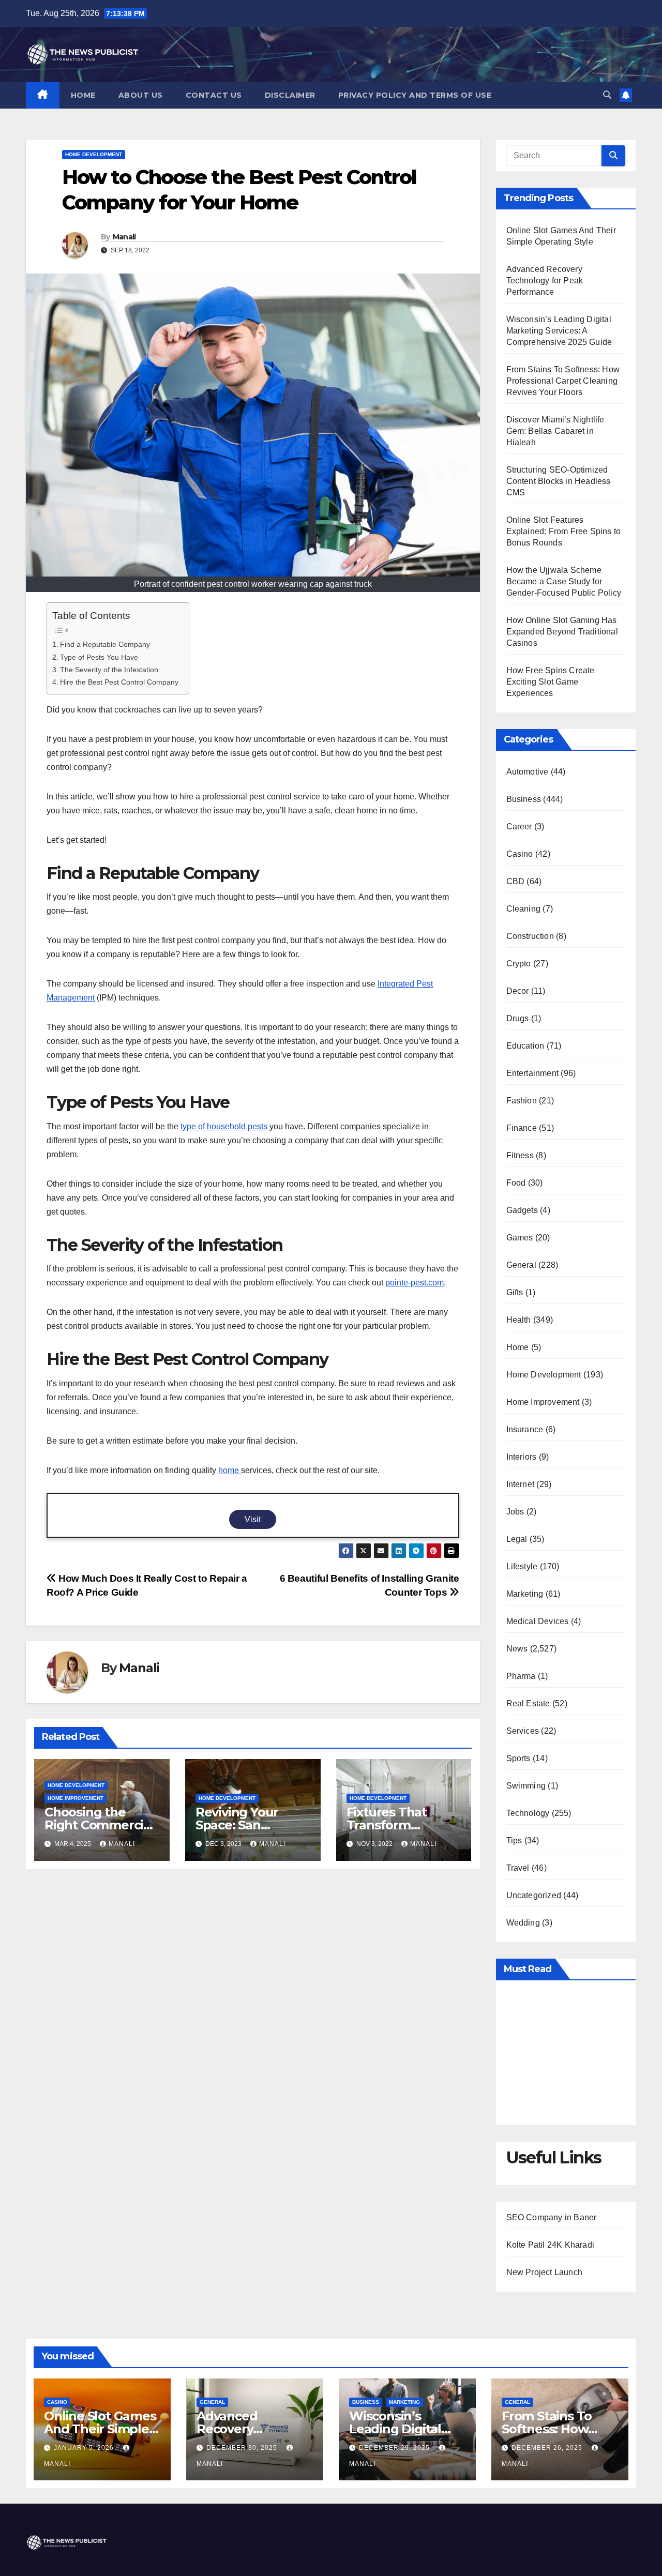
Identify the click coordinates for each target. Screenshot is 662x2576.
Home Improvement (76, 1798)
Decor (518, 991)
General (521, 1265)
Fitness (520, 1155)
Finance (522, 1128)
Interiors (522, 1457)
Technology (528, 1813)
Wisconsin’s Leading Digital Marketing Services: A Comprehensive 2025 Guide (559, 331)
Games (520, 1238)
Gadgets (522, 1210)
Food (516, 1183)
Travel (518, 1868)
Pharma (521, 1676)
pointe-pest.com (415, 1283)
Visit (253, 1519)
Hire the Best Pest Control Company (119, 682)
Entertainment (533, 1073)
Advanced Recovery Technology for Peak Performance (545, 281)
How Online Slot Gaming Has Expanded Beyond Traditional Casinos (562, 632)
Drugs (518, 1018)
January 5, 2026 (85, 2448)
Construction (530, 936)
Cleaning (524, 909)
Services (523, 1731)
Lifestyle (522, 1566)
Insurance (525, 1429)
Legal (517, 1539)
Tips (514, 1840)
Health (519, 1320)
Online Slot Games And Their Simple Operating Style (100, 2429)
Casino (520, 854)
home (230, 1470)
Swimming (526, 1786)
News (517, 1649)
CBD (516, 881)
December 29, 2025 (395, 2448)
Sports (518, 1758)
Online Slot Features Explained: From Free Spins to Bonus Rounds (564, 531)
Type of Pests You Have (99, 657)
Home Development (94, 154)
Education (525, 1046)
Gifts (515, 1292)
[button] (607, 95)
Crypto (519, 964)
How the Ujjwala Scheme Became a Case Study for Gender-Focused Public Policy (564, 581)
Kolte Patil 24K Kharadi (551, 2245)
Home (83, 95)
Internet (521, 1484)
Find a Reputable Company (105, 644)
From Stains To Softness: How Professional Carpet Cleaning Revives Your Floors (563, 381)
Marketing (525, 1594)
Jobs (515, 1512)
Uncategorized (534, 1895)
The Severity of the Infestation (109, 670)
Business (524, 799)
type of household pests (224, 1126)
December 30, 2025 (243, 2448)
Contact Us (214, 95)
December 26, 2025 (548, 2448)
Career (519, 827)
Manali (124, 237)
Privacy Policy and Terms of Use (415, 95)
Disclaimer (290, 95)
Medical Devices (538, 1621)
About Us (141, 95)
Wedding (523, 1923)
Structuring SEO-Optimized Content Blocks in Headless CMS (559, 481)
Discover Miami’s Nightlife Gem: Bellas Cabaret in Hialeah (555, 431)
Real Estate (528, 1703)
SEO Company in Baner (552, 2217)
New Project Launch (545, 2272)
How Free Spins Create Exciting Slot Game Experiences (551, 682)
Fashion (522, 1101)
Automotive (528, 772)
